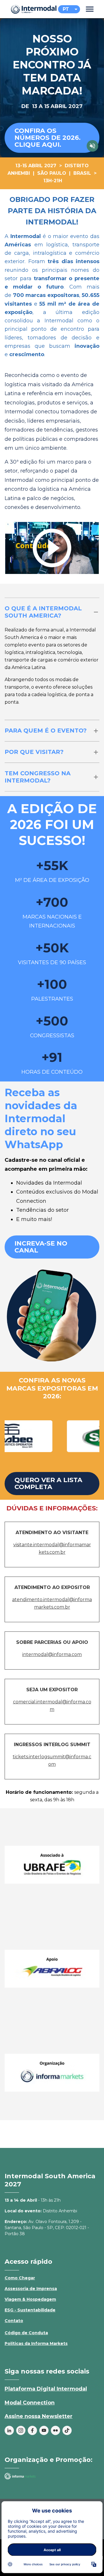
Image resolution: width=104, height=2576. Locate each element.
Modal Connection (30, 2403)
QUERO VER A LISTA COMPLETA (48, 1483)
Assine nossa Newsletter (39, 2416)
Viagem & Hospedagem (30, 2299)
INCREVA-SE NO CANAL (41, 1247)
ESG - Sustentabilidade (30, 2310)
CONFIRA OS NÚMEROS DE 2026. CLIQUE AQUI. (48, 138)
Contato (14, 2321)
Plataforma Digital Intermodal (46, 2389)
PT (66, 9)
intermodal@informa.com (52, 1654)
